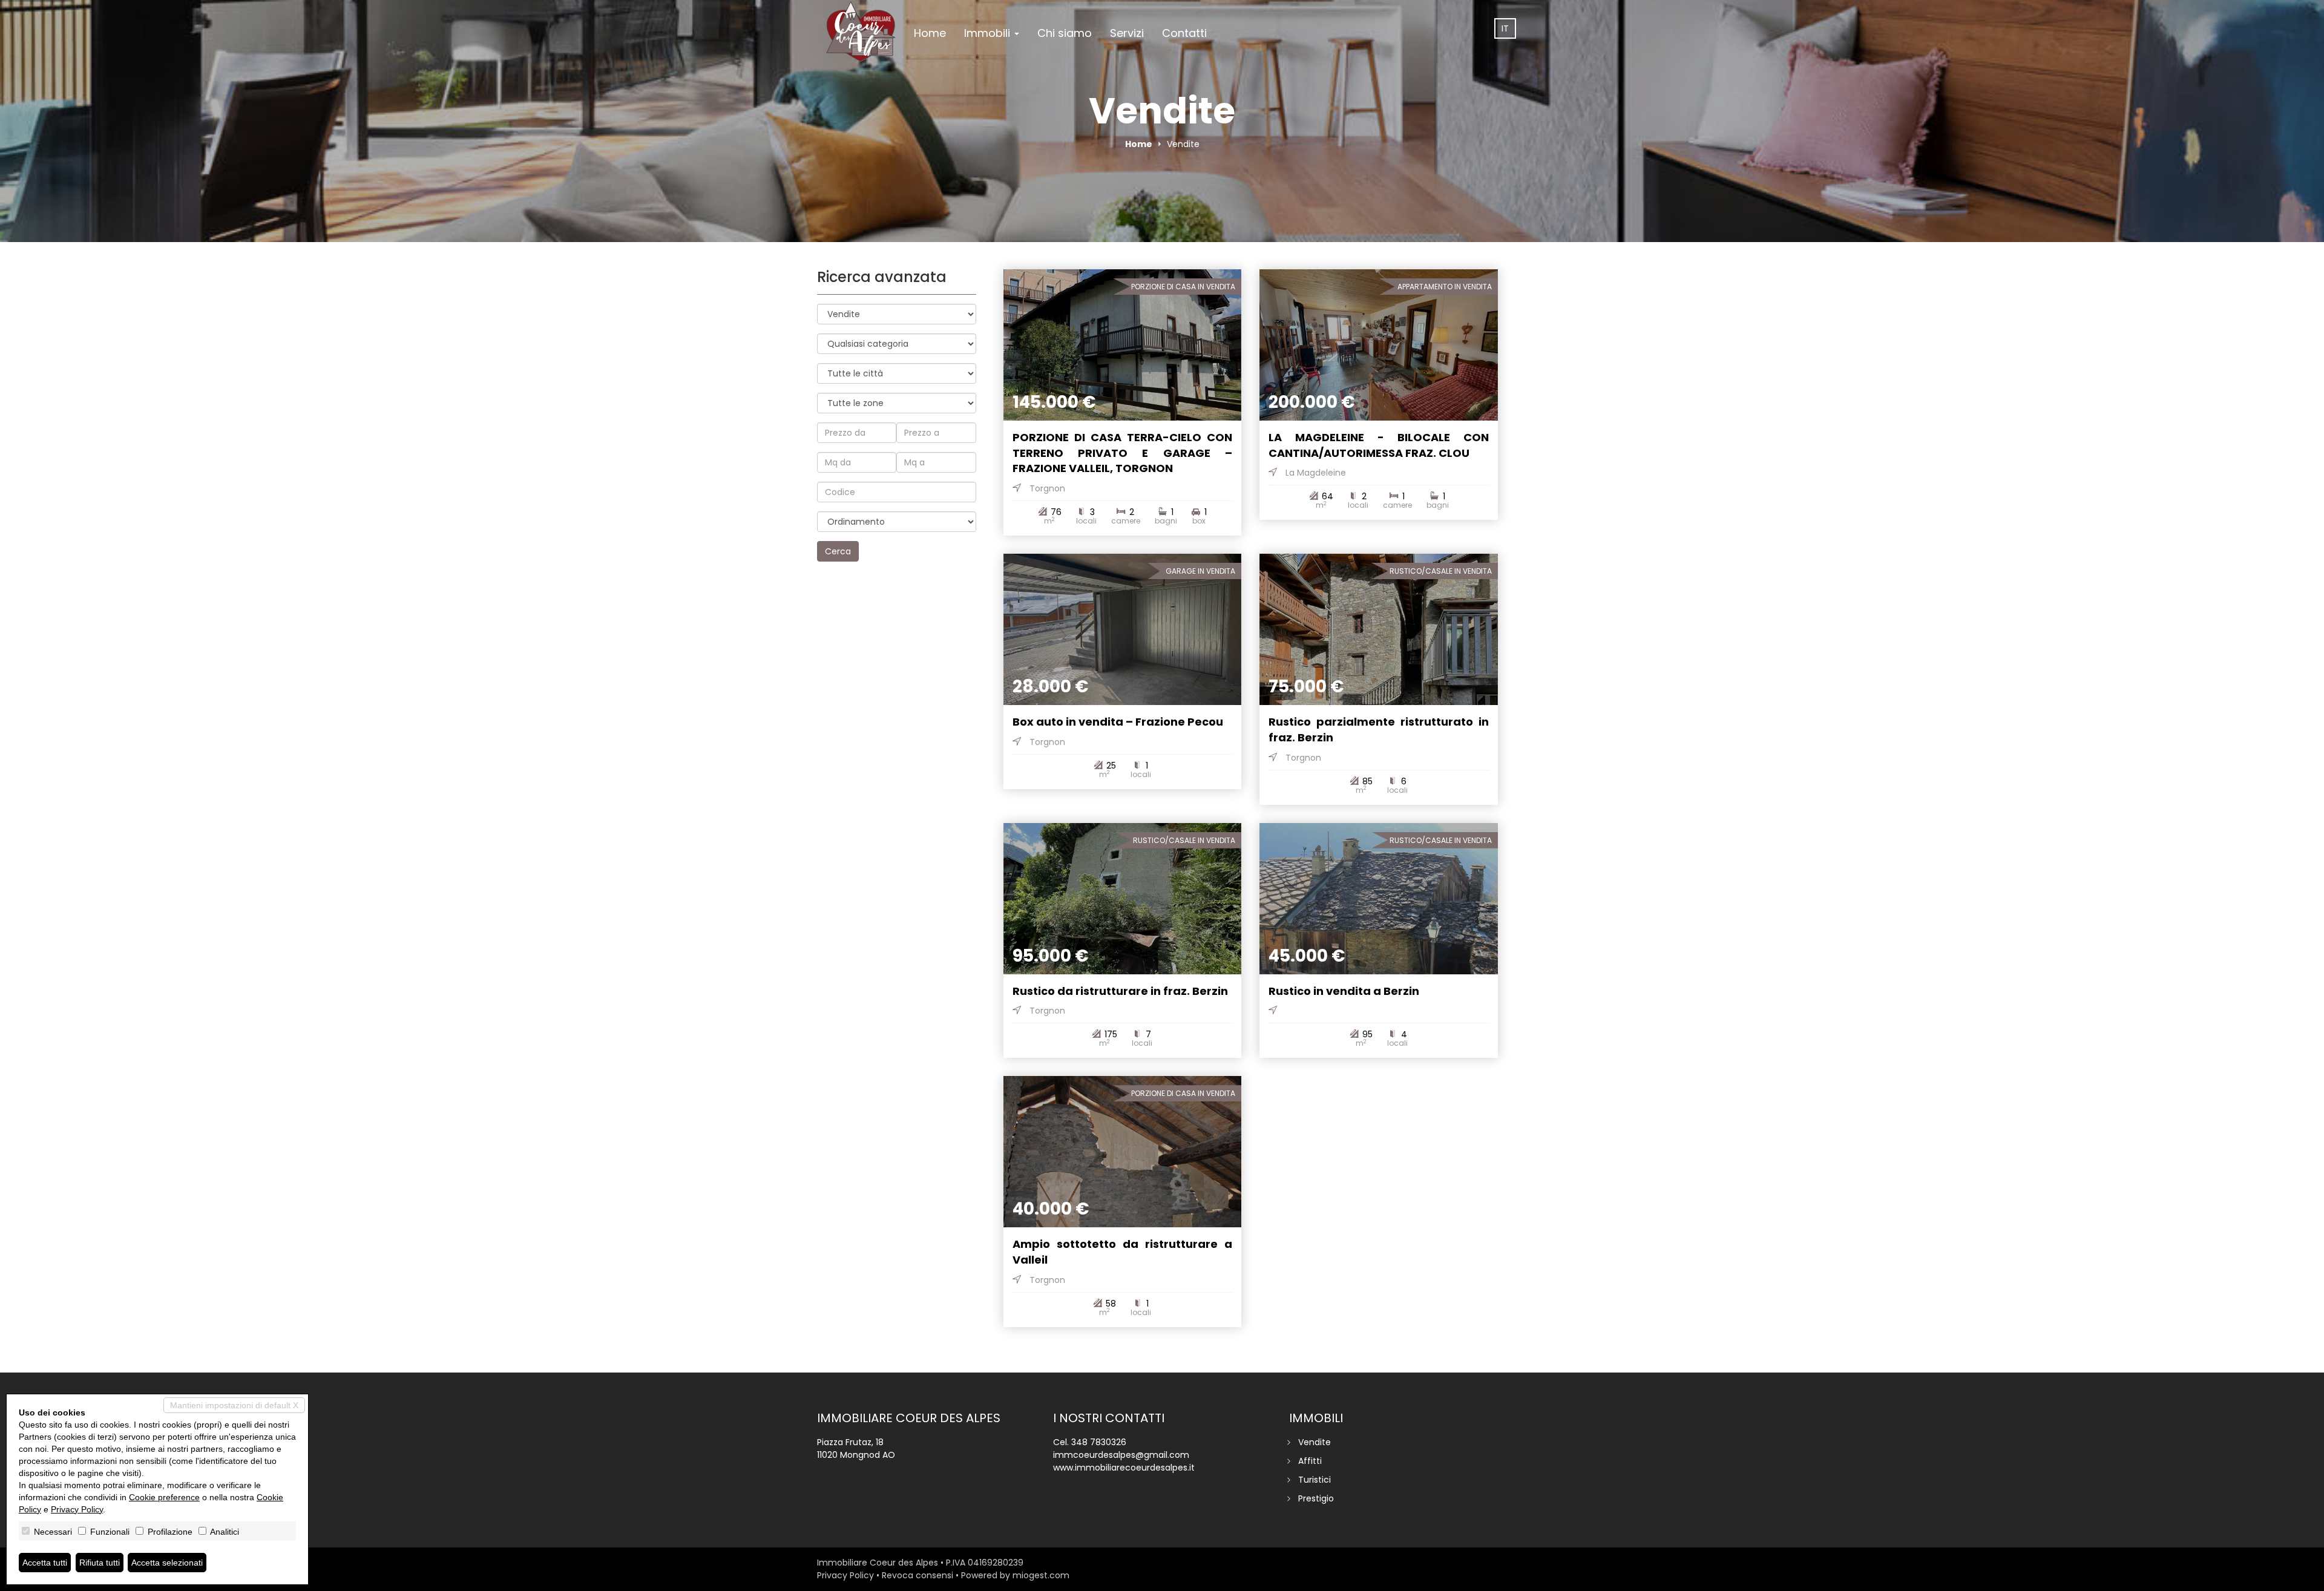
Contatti (1184, 33)
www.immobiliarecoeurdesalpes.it (1124, 1468)
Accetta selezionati (167, 1563)
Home (930, 33)
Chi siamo (1065, 33)
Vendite (1315, 1442)
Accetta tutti (45, 1563)
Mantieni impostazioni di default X (234, 1405)
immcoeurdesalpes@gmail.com (1121, 1455)
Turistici (1315, 1480)
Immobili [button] (989, 33)
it (1505, 28)
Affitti (1310, 1461)
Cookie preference (164, 1497)
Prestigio (1316, 1498)
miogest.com (1041, 1575)
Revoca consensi (917, 1575)
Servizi (1127, 33)
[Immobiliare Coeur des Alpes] (861, 31)
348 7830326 (1099, 1442)
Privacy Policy (845, 1575)
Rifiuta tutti (100, 1563)
